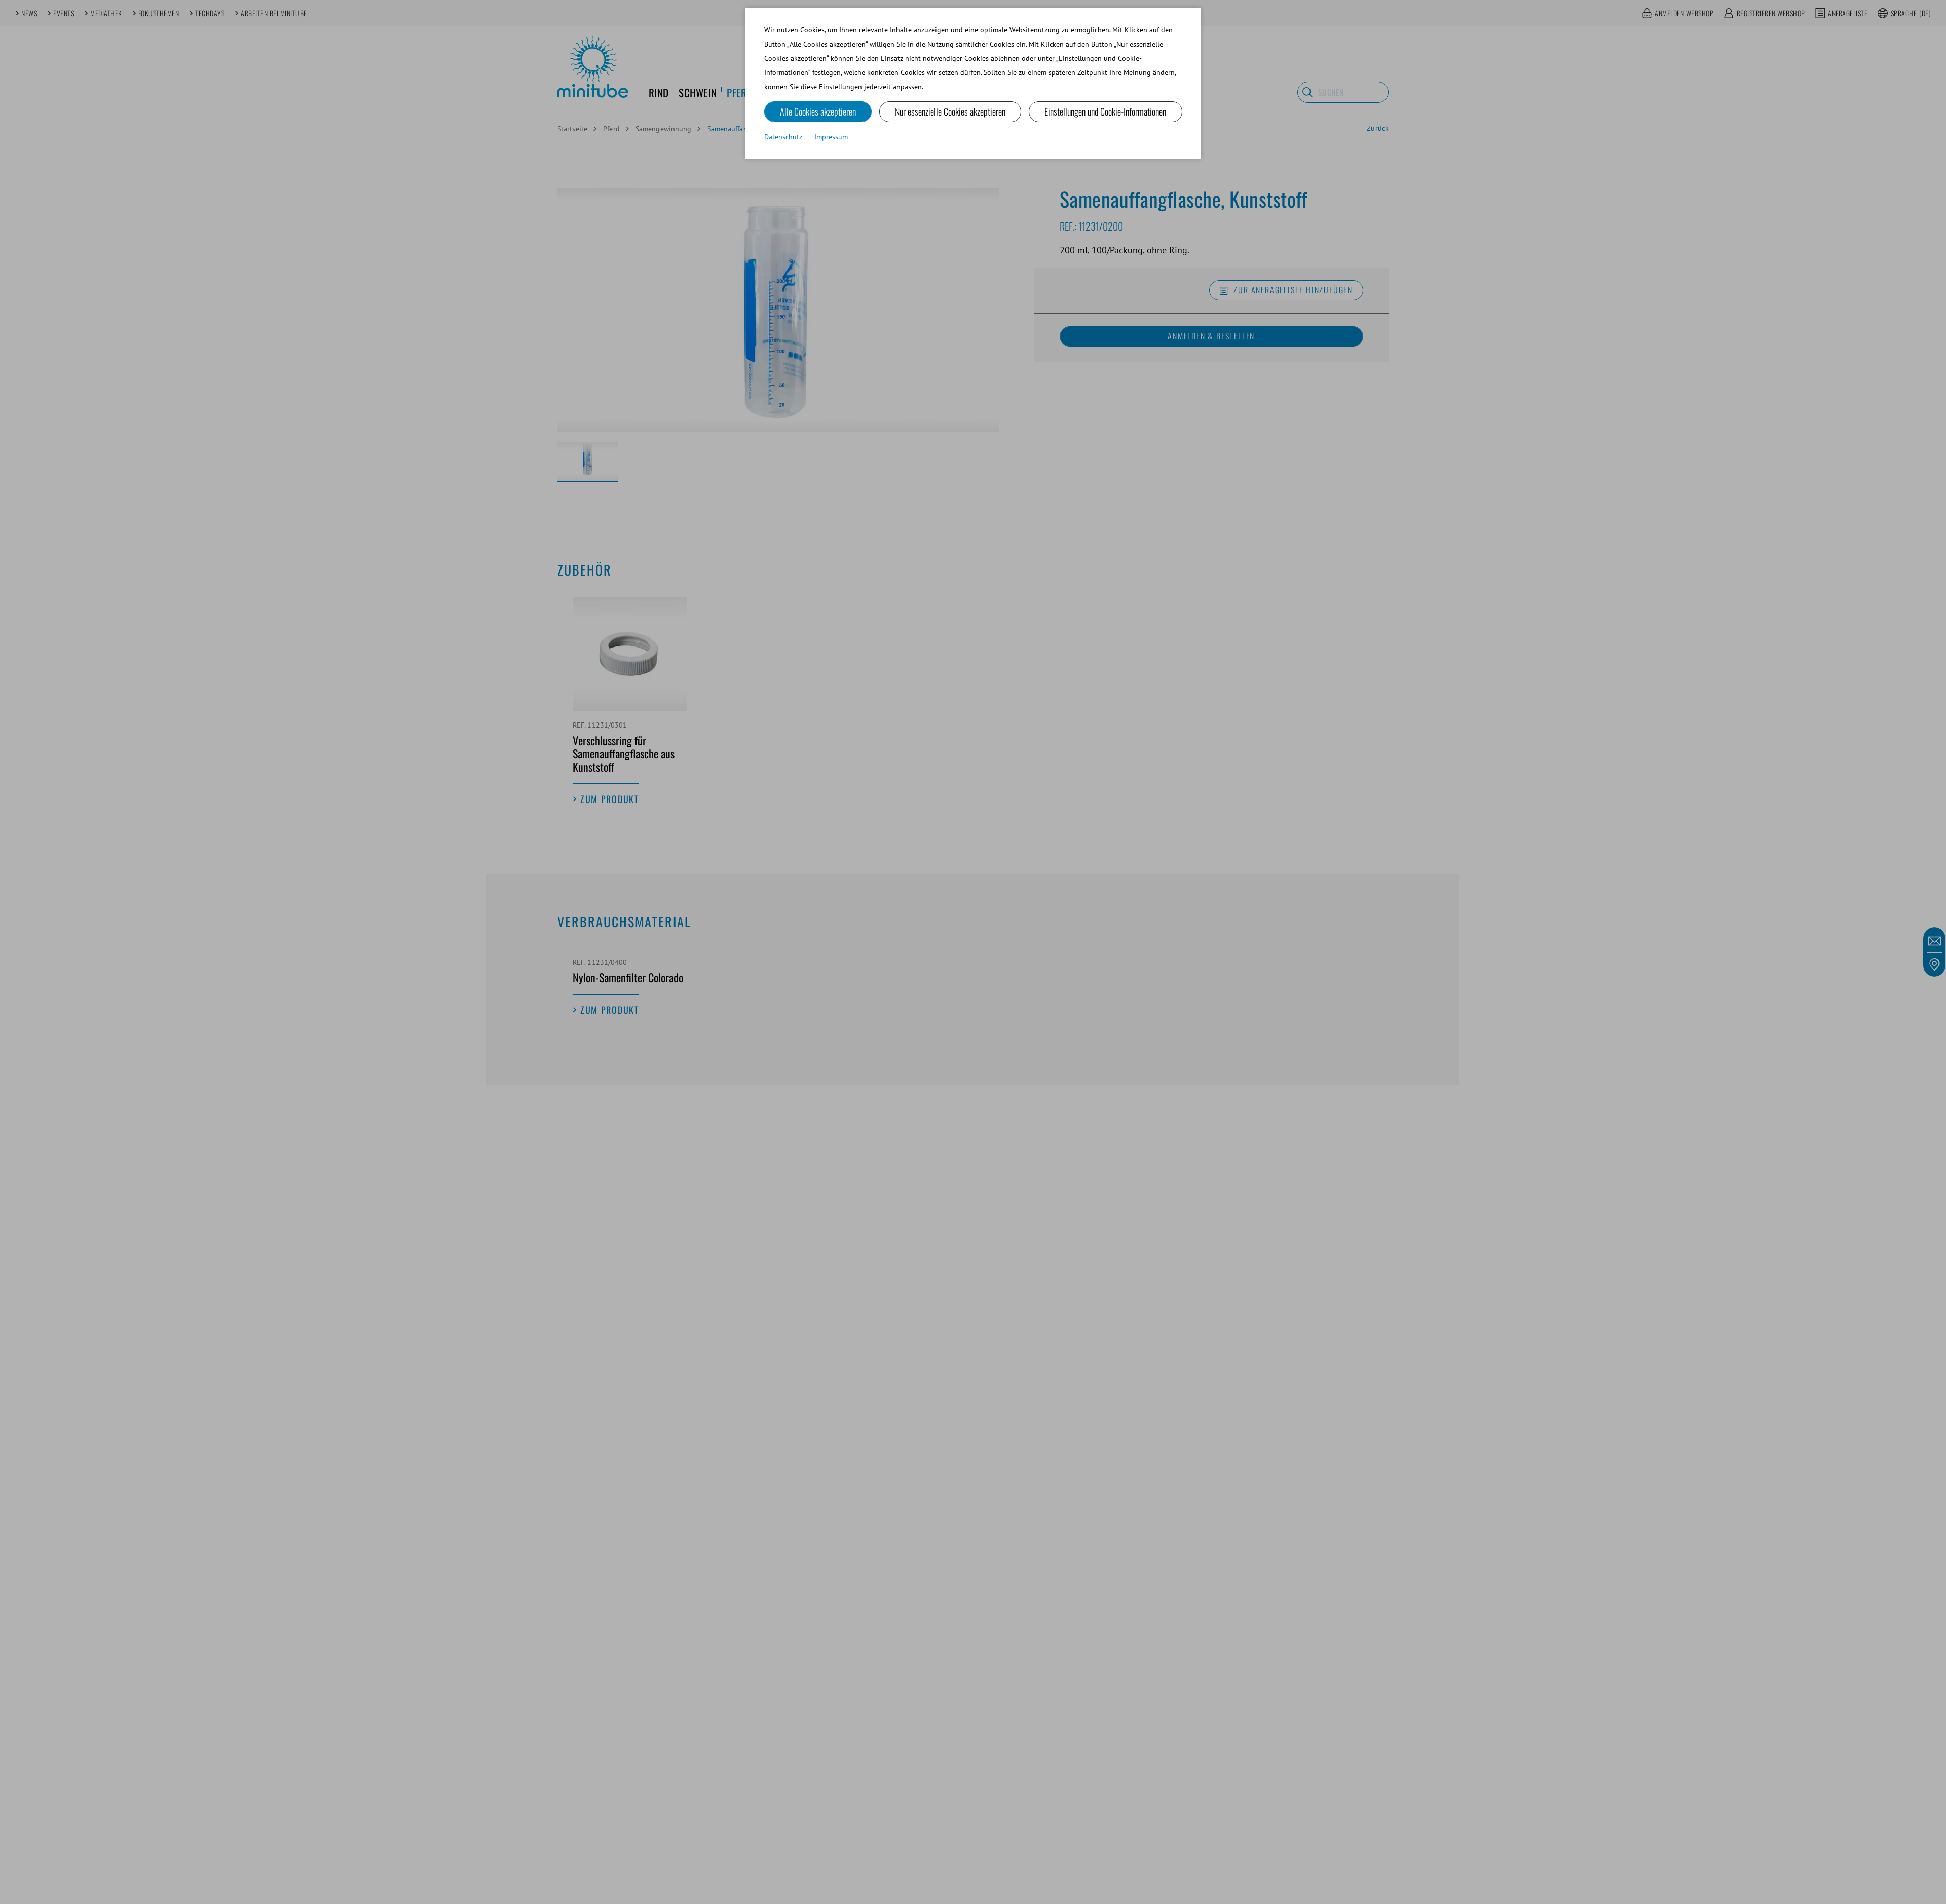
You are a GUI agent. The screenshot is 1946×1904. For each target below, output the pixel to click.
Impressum (831, 137)
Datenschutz (783, 137)
